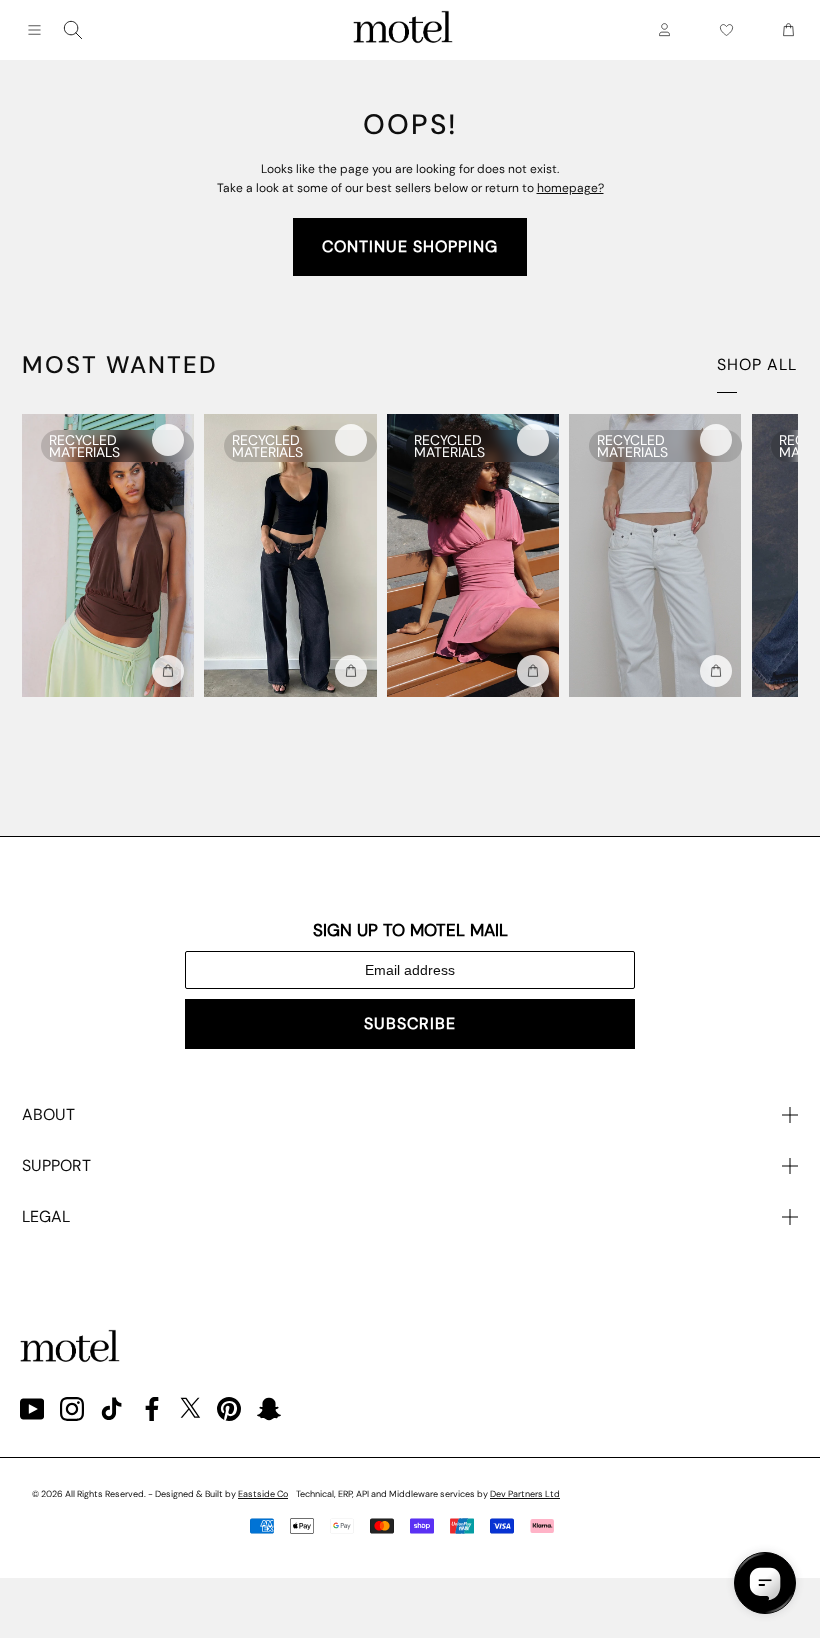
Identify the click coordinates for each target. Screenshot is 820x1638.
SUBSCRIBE (410, 1023)
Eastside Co (263, 1494)
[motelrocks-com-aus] (403, 30)
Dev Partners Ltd (525, 1494)
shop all (757, 364)
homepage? (570, 188)
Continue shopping (410, 246)
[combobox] (73, 30)
